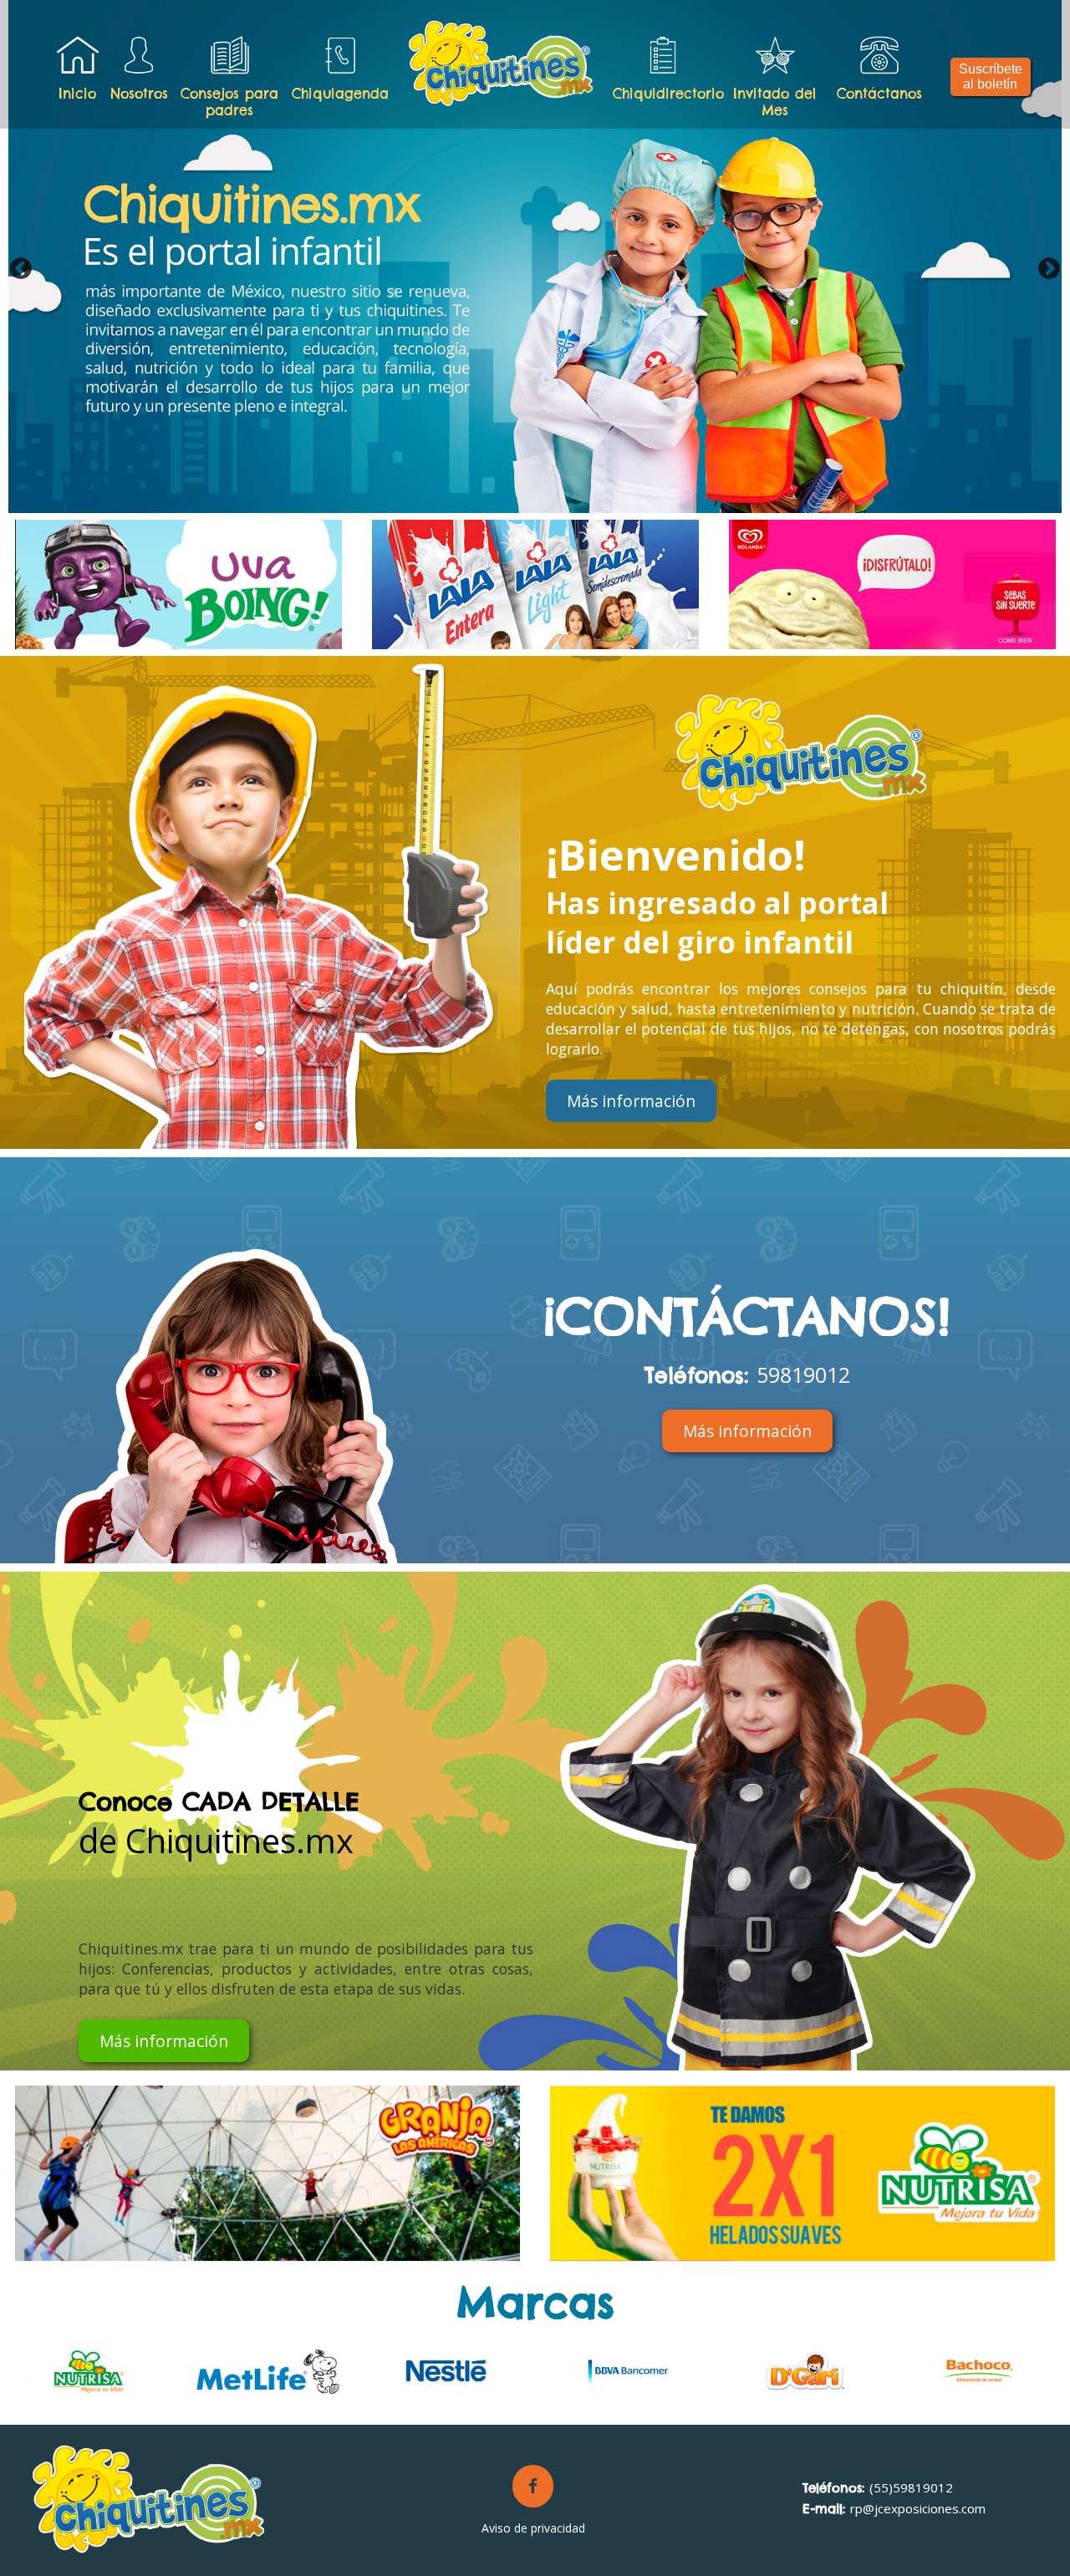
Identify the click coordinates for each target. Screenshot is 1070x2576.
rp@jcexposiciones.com (894, 2508)
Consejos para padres (229, 102)
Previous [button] (21, 269)
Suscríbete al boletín (991, 76)
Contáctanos (879, 94)
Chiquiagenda (340, 94)
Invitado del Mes (774, 102)
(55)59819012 (878, 2487)
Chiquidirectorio (665, 94)
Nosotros (139, 94)
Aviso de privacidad (533, 2528)
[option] (535, 257)
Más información (631, 1101)
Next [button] (1049, 269)
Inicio (77, 94)
